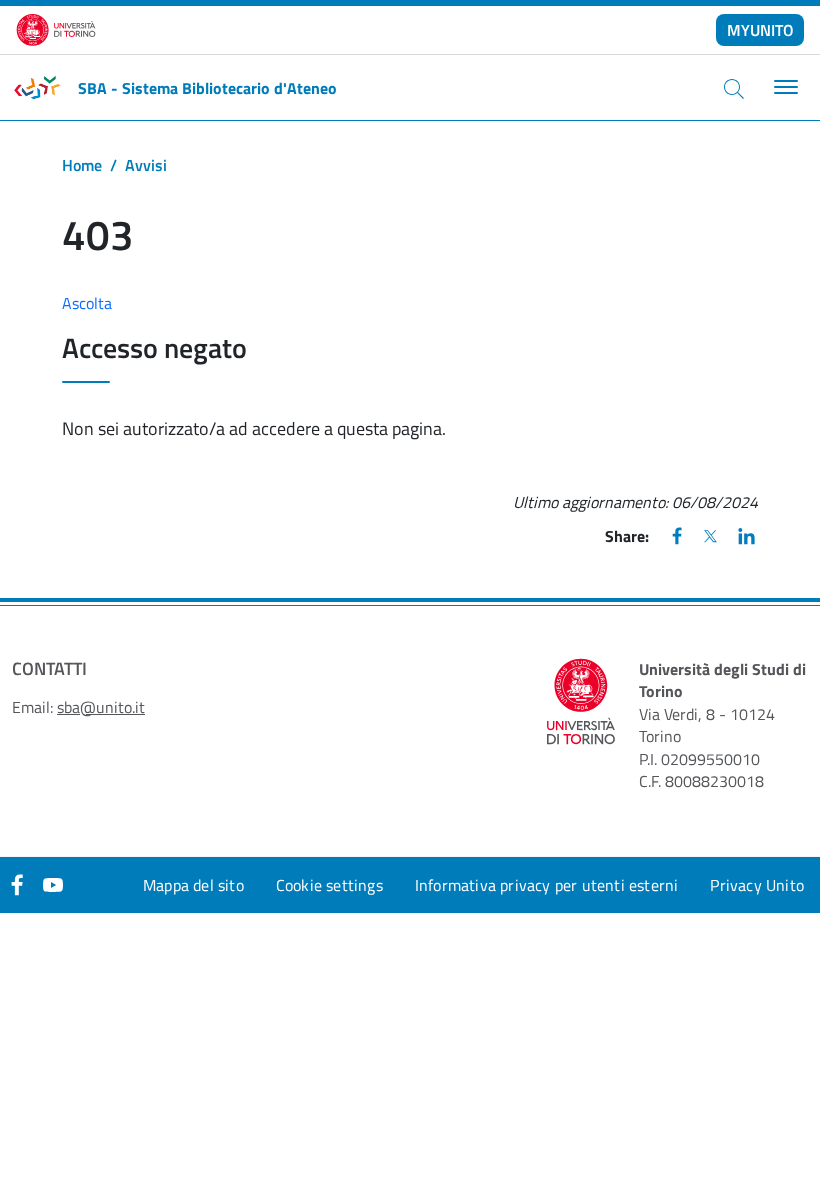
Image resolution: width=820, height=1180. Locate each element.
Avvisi (146, 165)
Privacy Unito (757, 885)
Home (82, 165)
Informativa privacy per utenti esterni (547, 885)
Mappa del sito (193, 885)
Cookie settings (329, 885)
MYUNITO (760, 30)
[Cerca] (734, 88)
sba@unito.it (101, 707)
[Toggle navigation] (783, 87)
